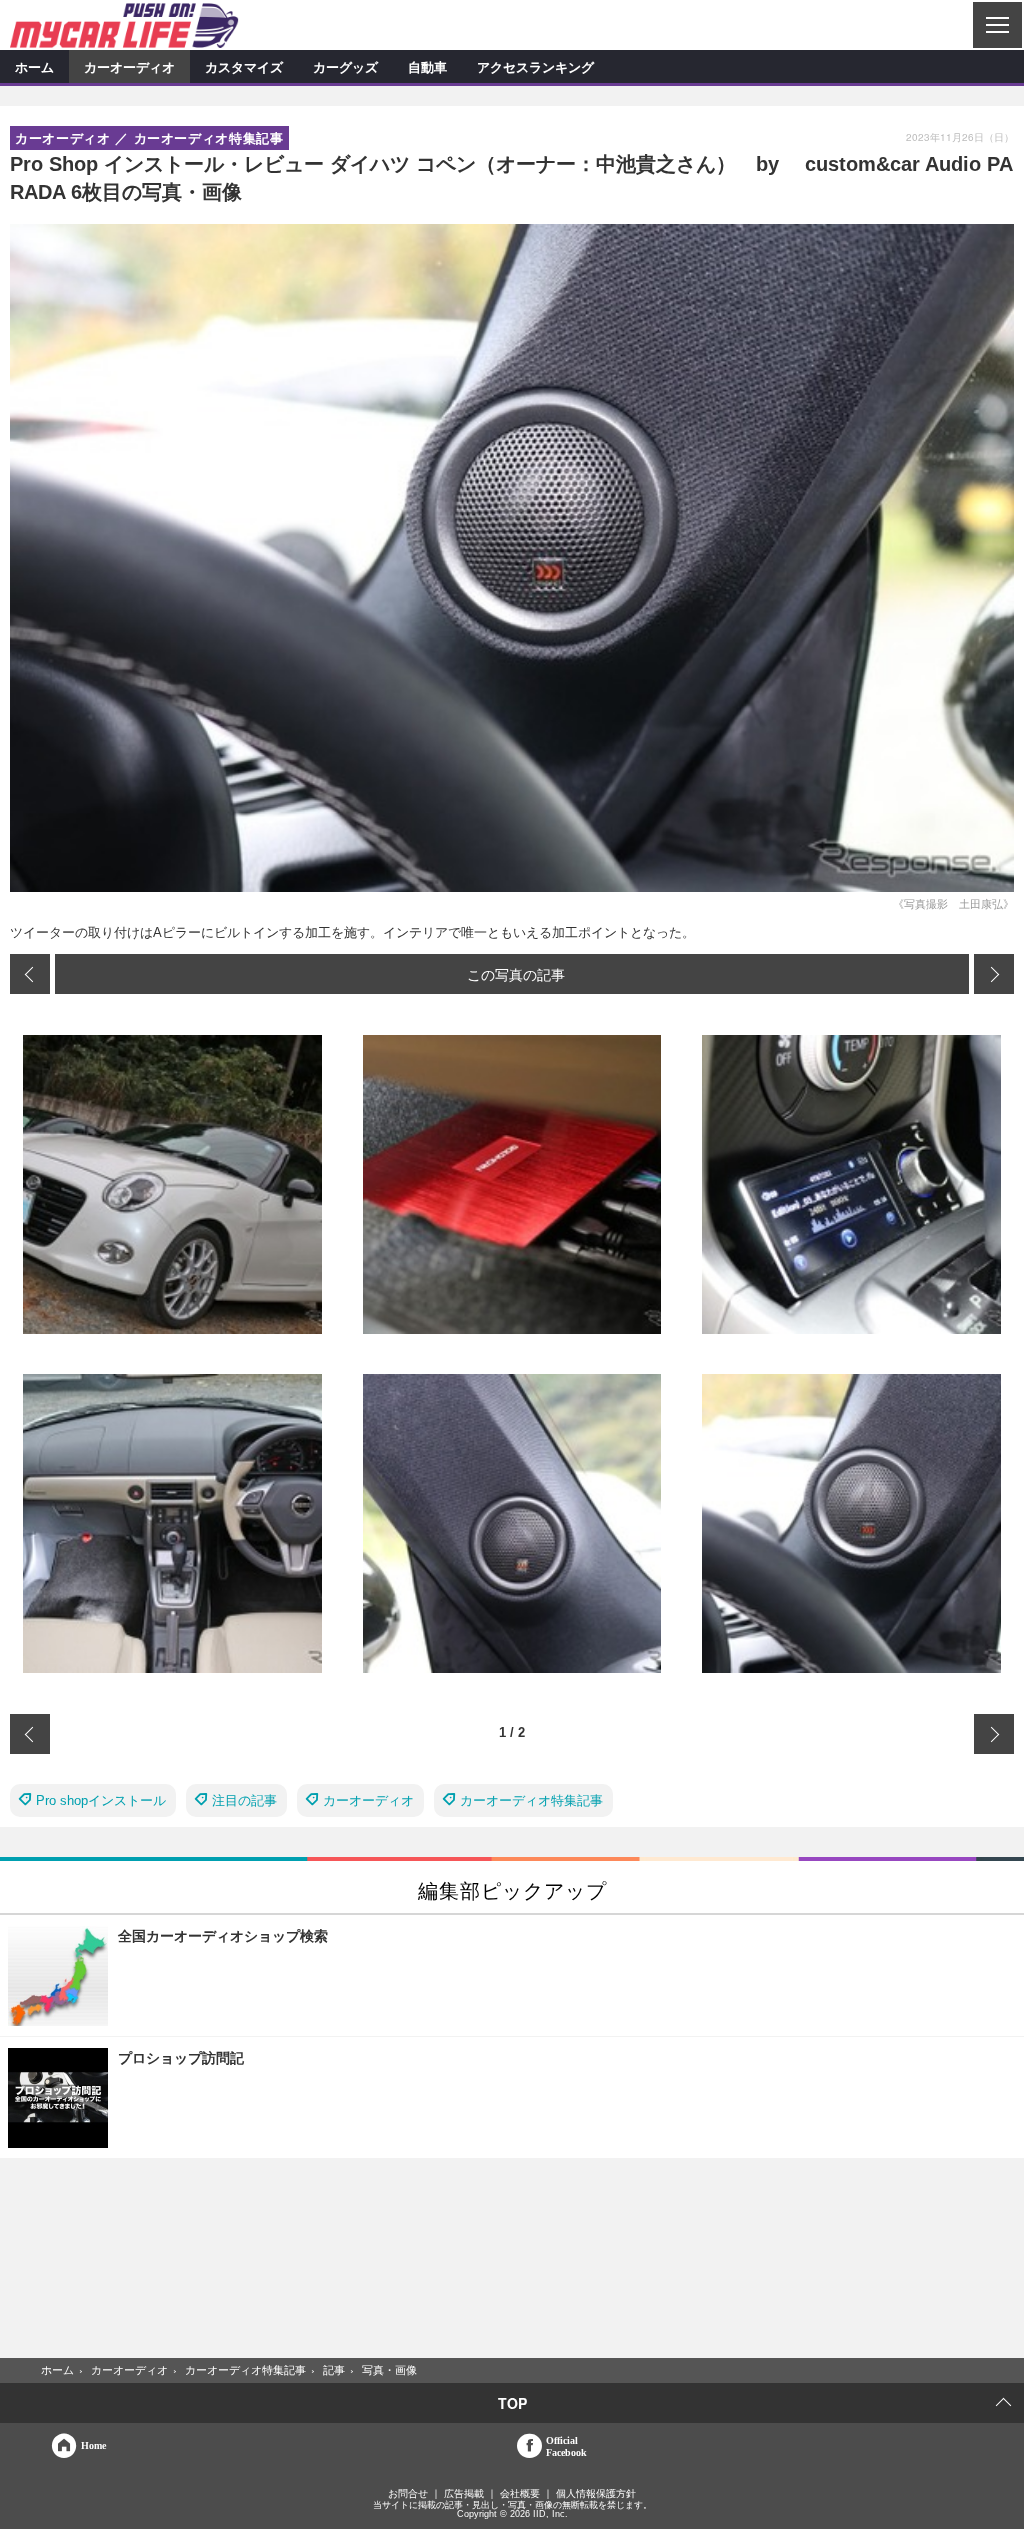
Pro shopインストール (101, 1800)
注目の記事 (244, 1800)
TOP (512, 2403)
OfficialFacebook (566, 2446)
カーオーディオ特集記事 (531, 1800)
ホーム (34, 66)
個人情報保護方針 (596, 2494)
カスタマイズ (244, 66)
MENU (996, 25)
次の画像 (994, 974)
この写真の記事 (516, 974)
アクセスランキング (535, 66)
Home (93, 2445)
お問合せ (408, 2494)
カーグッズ (345, 66)
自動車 (427, 66)
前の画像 (30, 974)
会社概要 (520, 2494)
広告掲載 (464, 2494)
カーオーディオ (129, 66)
